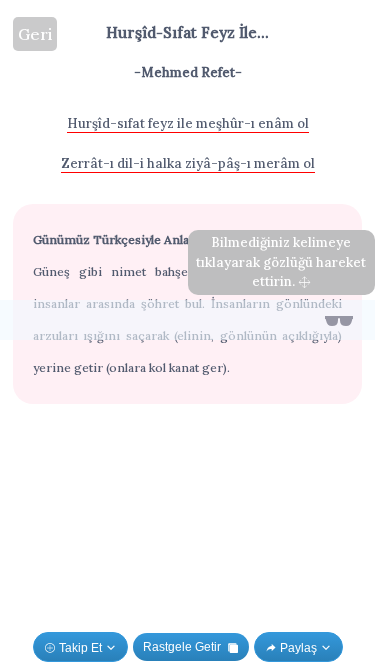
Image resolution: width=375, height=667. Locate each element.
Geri (35, 34)
